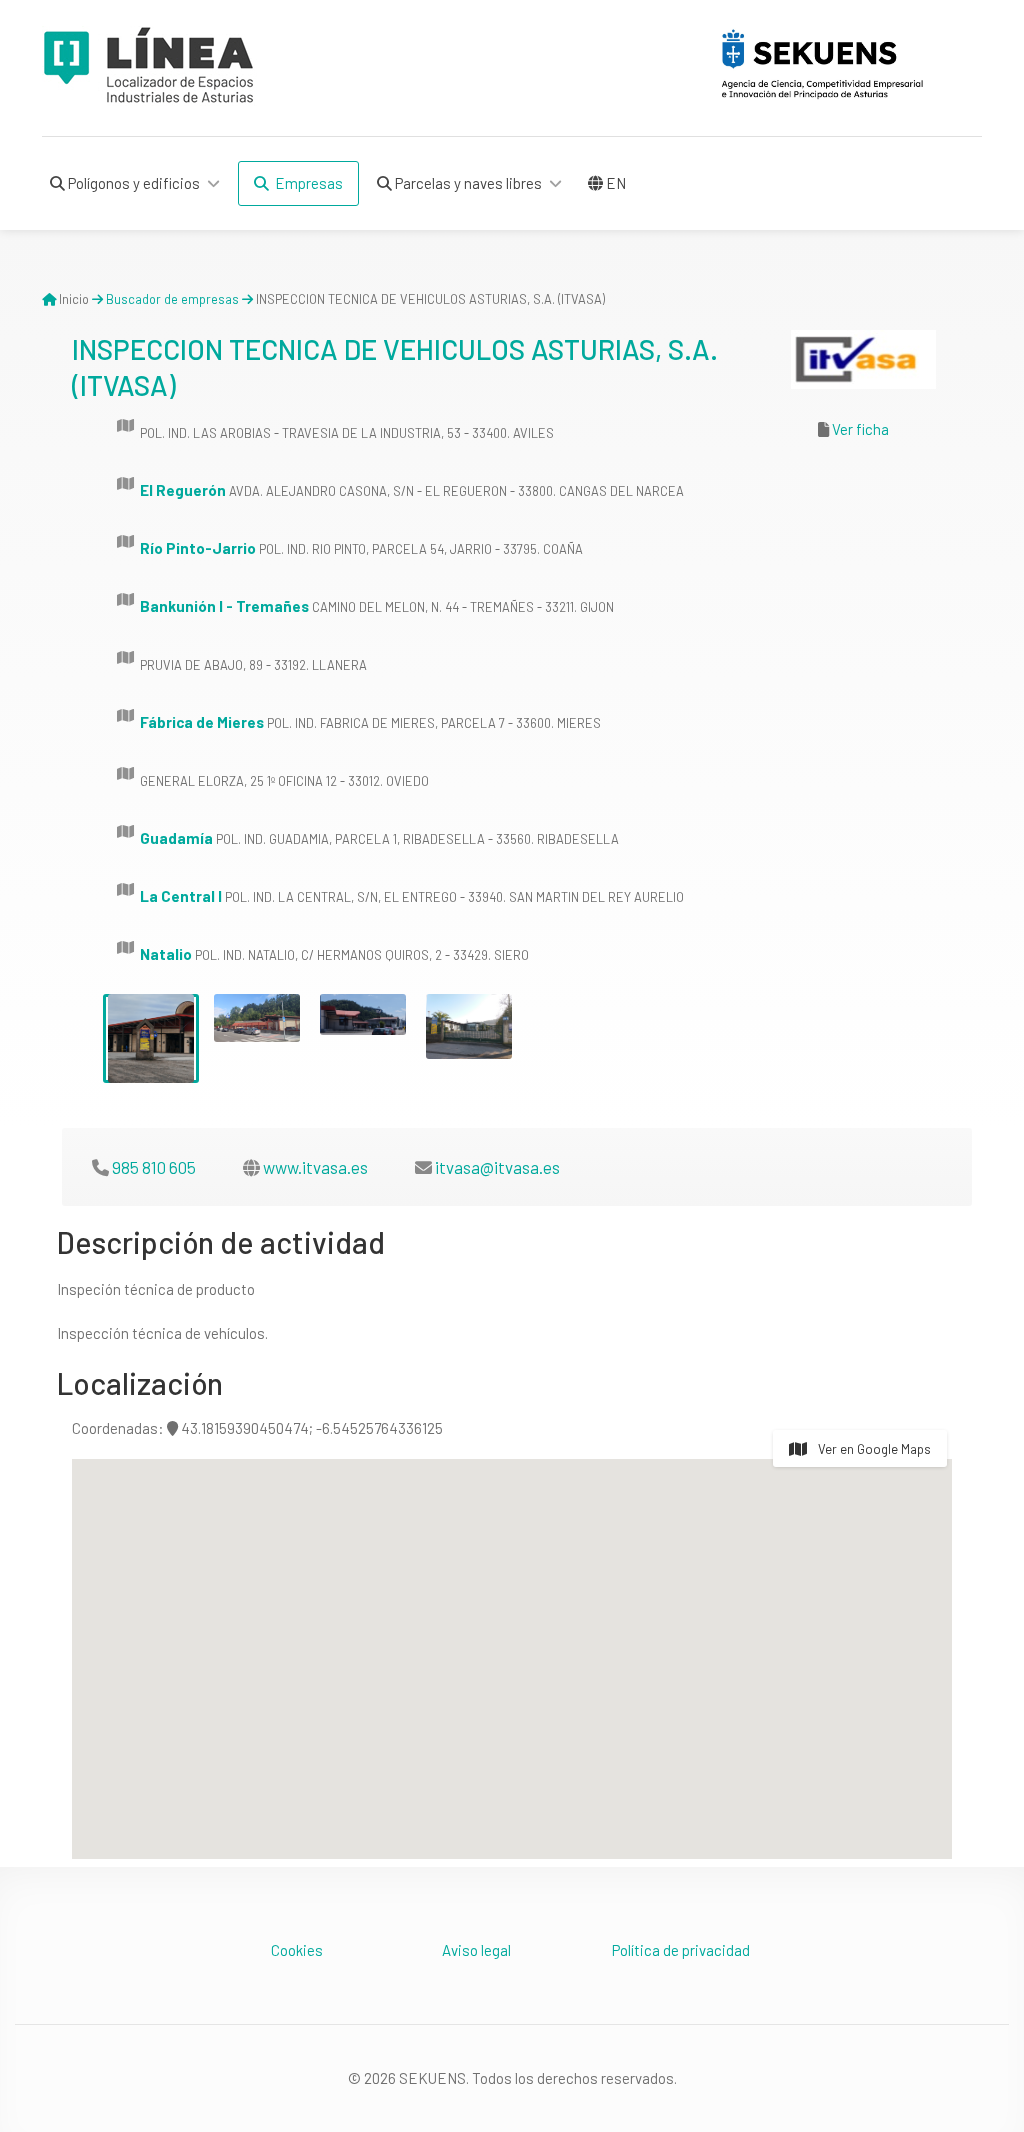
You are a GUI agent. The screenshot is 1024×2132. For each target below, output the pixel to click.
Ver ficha (860, 429)
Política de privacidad (681, 1950)
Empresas (306, 183)
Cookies (297, 1950)
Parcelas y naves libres (467, 183)
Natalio (166, 954)
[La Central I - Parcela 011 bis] (363, 1014)
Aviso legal (476, 1950)
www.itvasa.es (315, 1167)
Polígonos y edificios (132, 183)
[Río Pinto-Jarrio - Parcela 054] (469, 1026)
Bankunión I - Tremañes (224, 606)
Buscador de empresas (172, 299)
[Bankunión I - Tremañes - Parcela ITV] (151, 1038)
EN (614, 183)
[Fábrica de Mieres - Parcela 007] (257, 1018)
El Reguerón (183, 490)
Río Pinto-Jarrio (198, 548)
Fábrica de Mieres (202, 722)
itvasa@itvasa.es (497, 1167)
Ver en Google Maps (873, 1449)
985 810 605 (154, 1167)
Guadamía (176, 838)
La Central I (181, 896)
